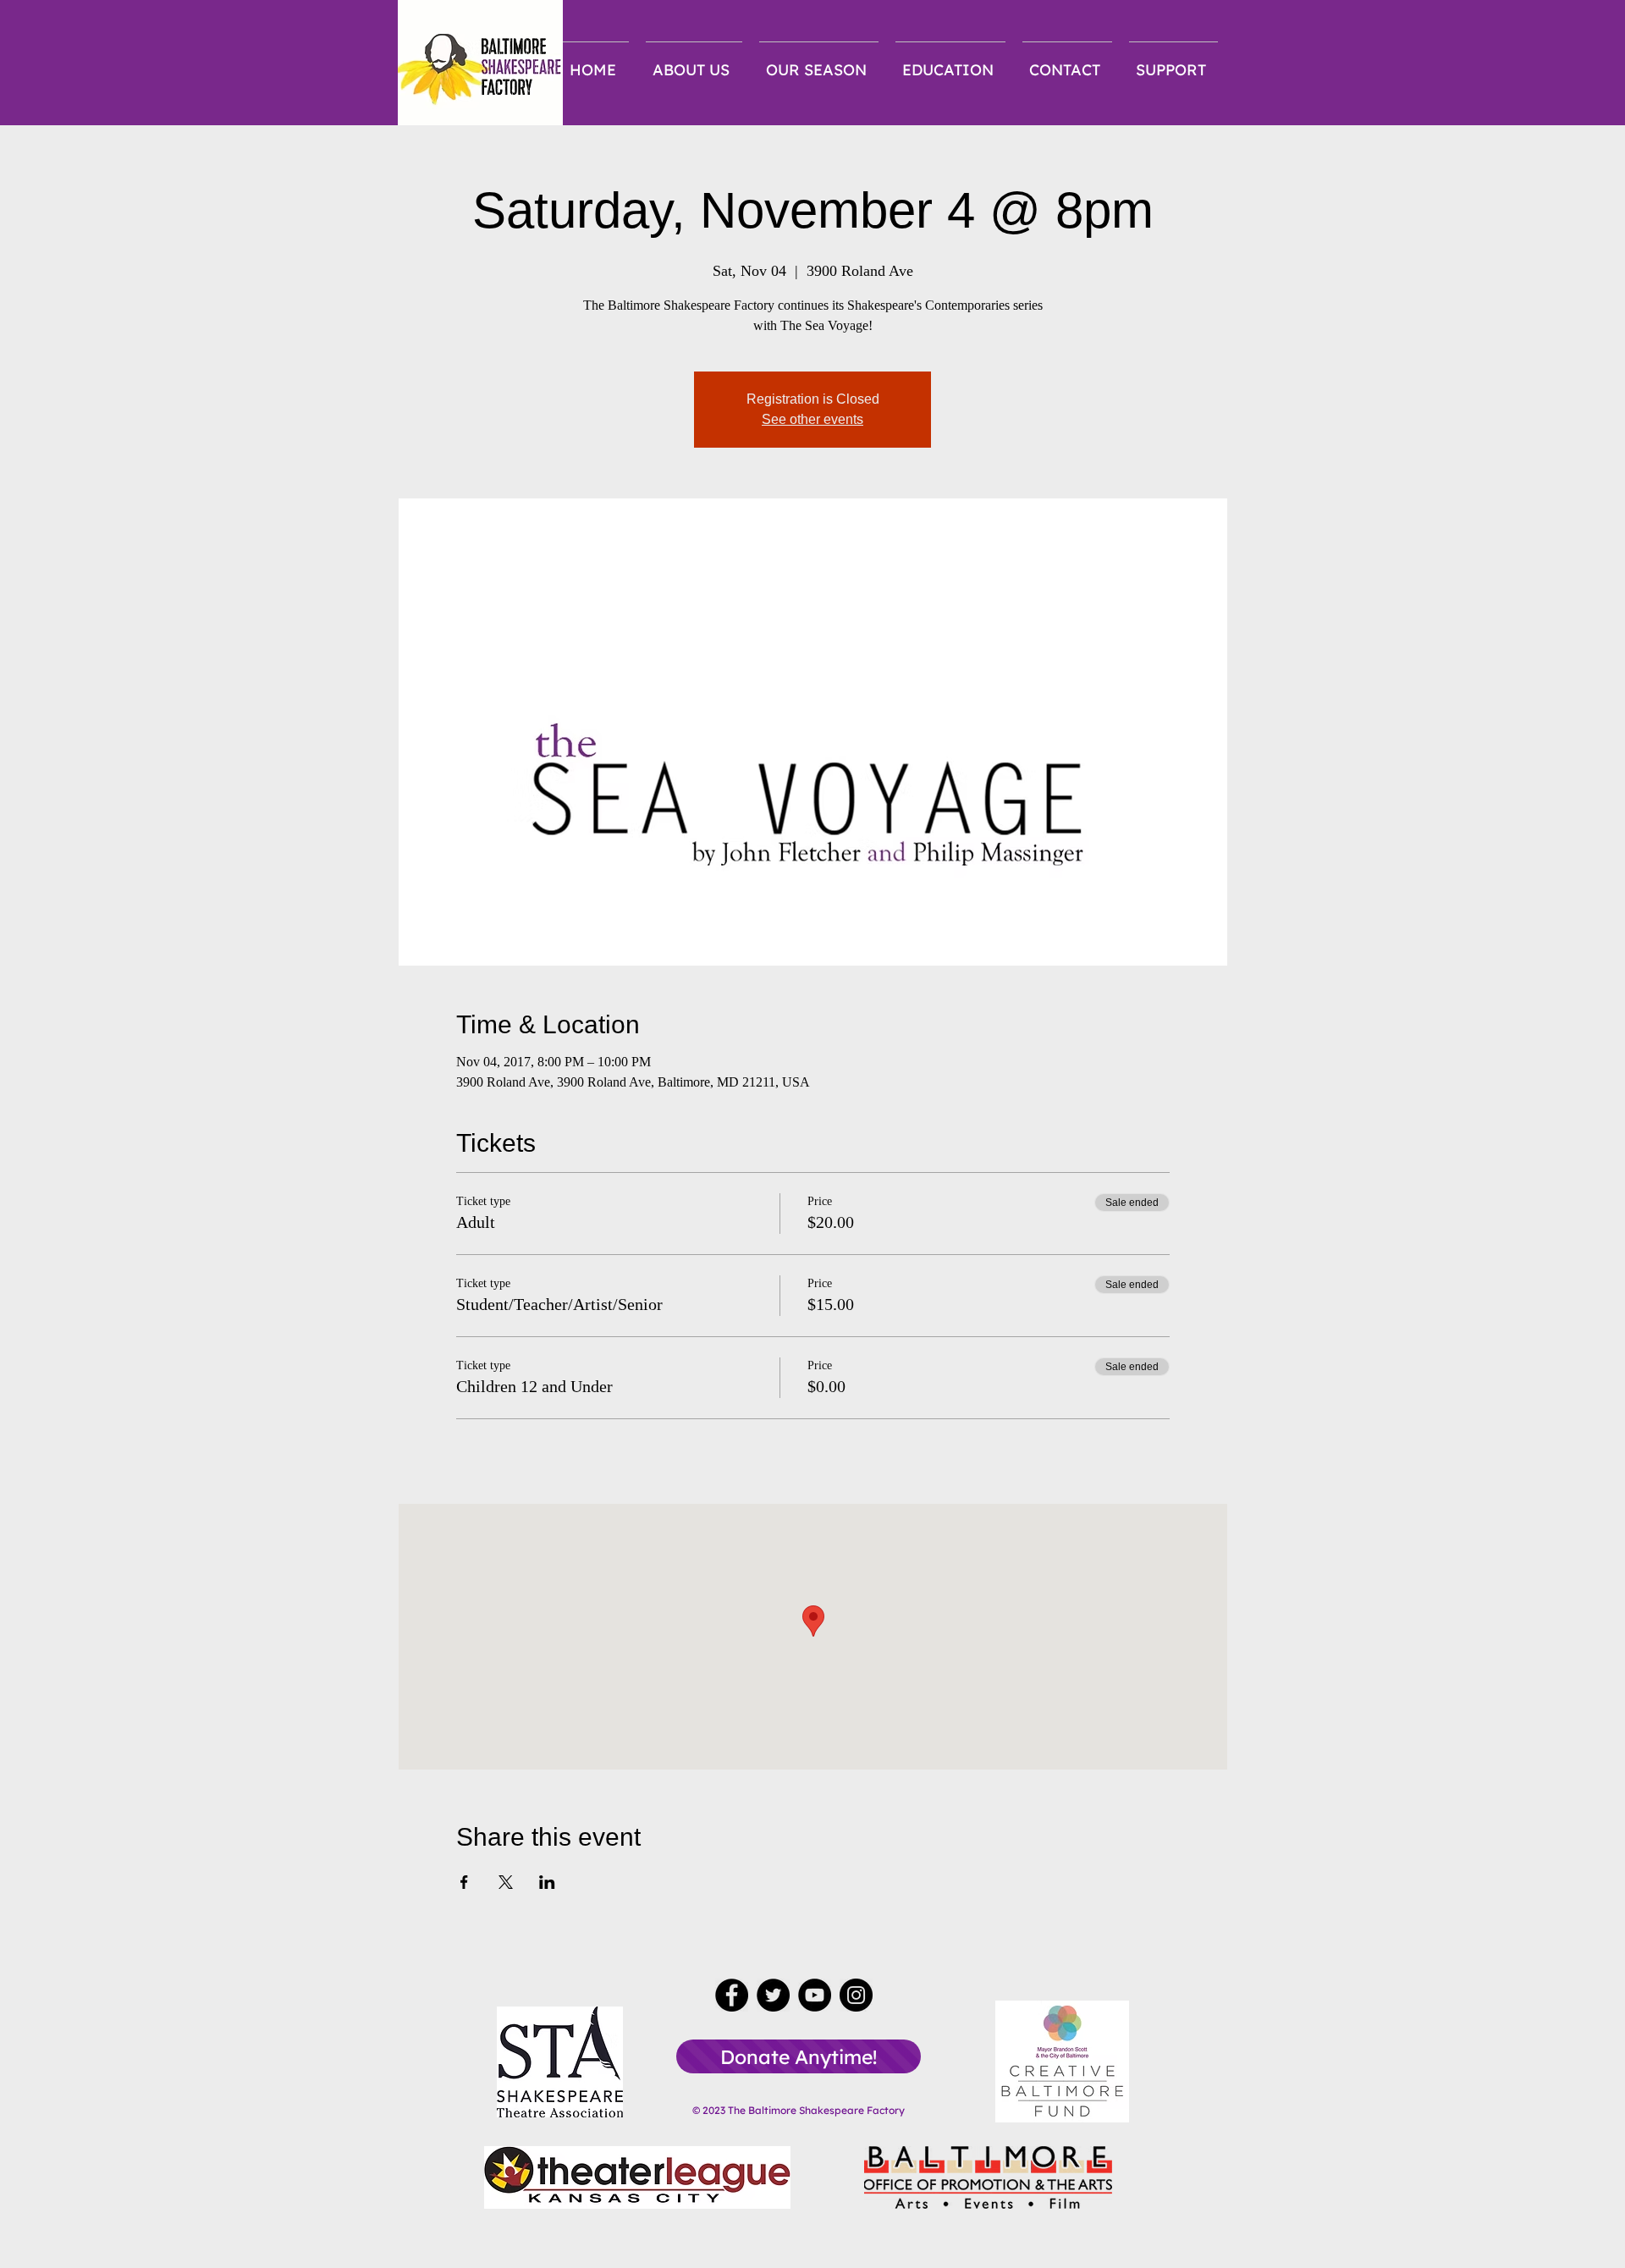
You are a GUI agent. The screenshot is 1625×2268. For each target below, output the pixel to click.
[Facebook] (732, 1995)
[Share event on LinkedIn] (547, 1882)
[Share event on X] (506, 1882)
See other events (812, 419)
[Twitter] (773, 1995)
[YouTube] (815, 1995)
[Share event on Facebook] (464, 1882)
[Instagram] (856, 1995)
